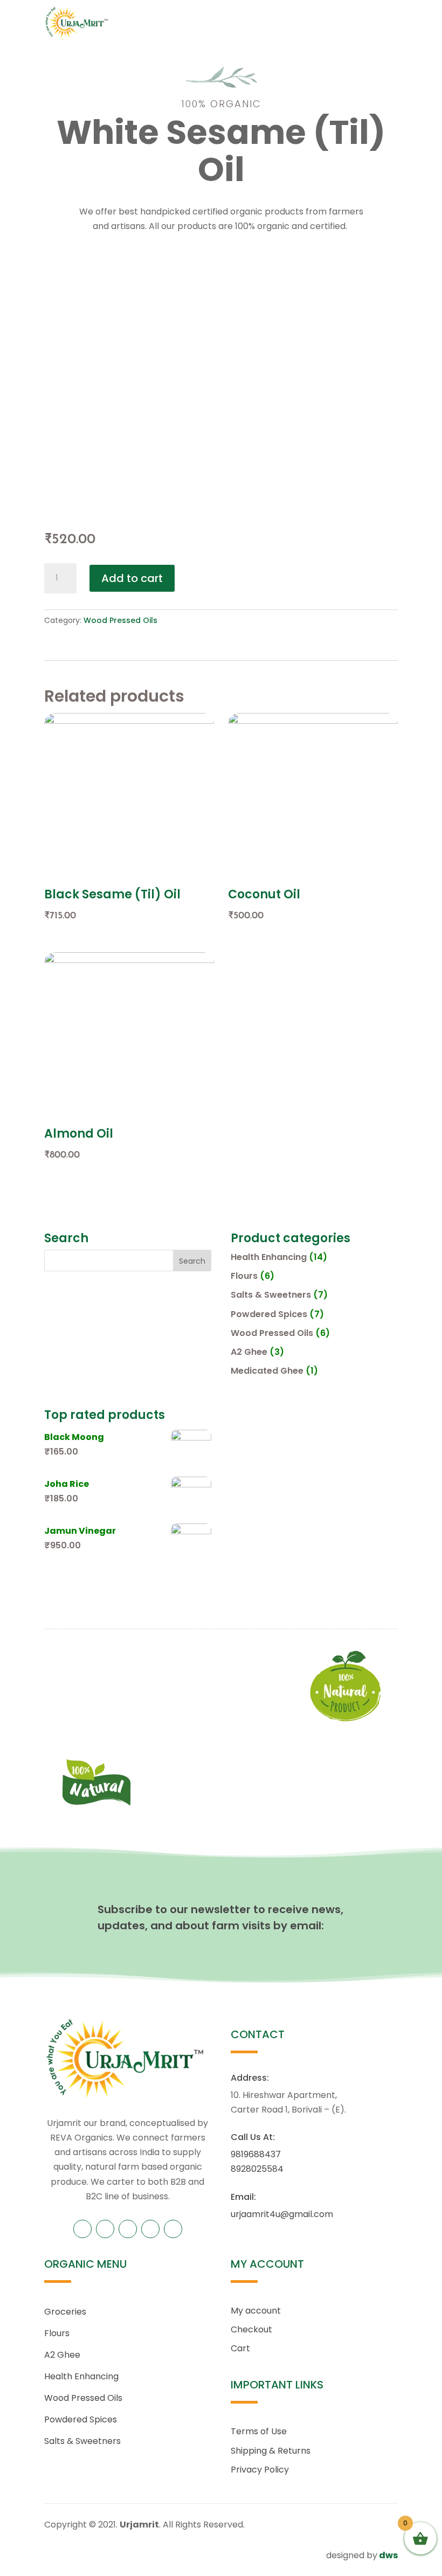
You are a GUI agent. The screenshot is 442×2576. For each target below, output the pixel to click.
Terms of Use (259, 2431)
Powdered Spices (269, 1314)
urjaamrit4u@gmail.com (282, 2214)
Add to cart (132, 578)
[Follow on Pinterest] (128, 2229)
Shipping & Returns (271, 2451)
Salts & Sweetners (271, 1295)
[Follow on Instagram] (150, 2229)
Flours (244, 1276)
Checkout (251, 2329)
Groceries (65, 2312)
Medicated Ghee (267, 1371)
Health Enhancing (269, 1257)
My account (256, 2311)
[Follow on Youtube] (173, 2229)
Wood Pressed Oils (120, 620)
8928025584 (257, 2169)
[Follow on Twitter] (105, 2229)
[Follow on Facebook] (82, 2229)
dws (388, 2555)
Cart (240, 2348)
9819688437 (256, 2154)
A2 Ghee (249, 1352)
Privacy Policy (260, 2470)
